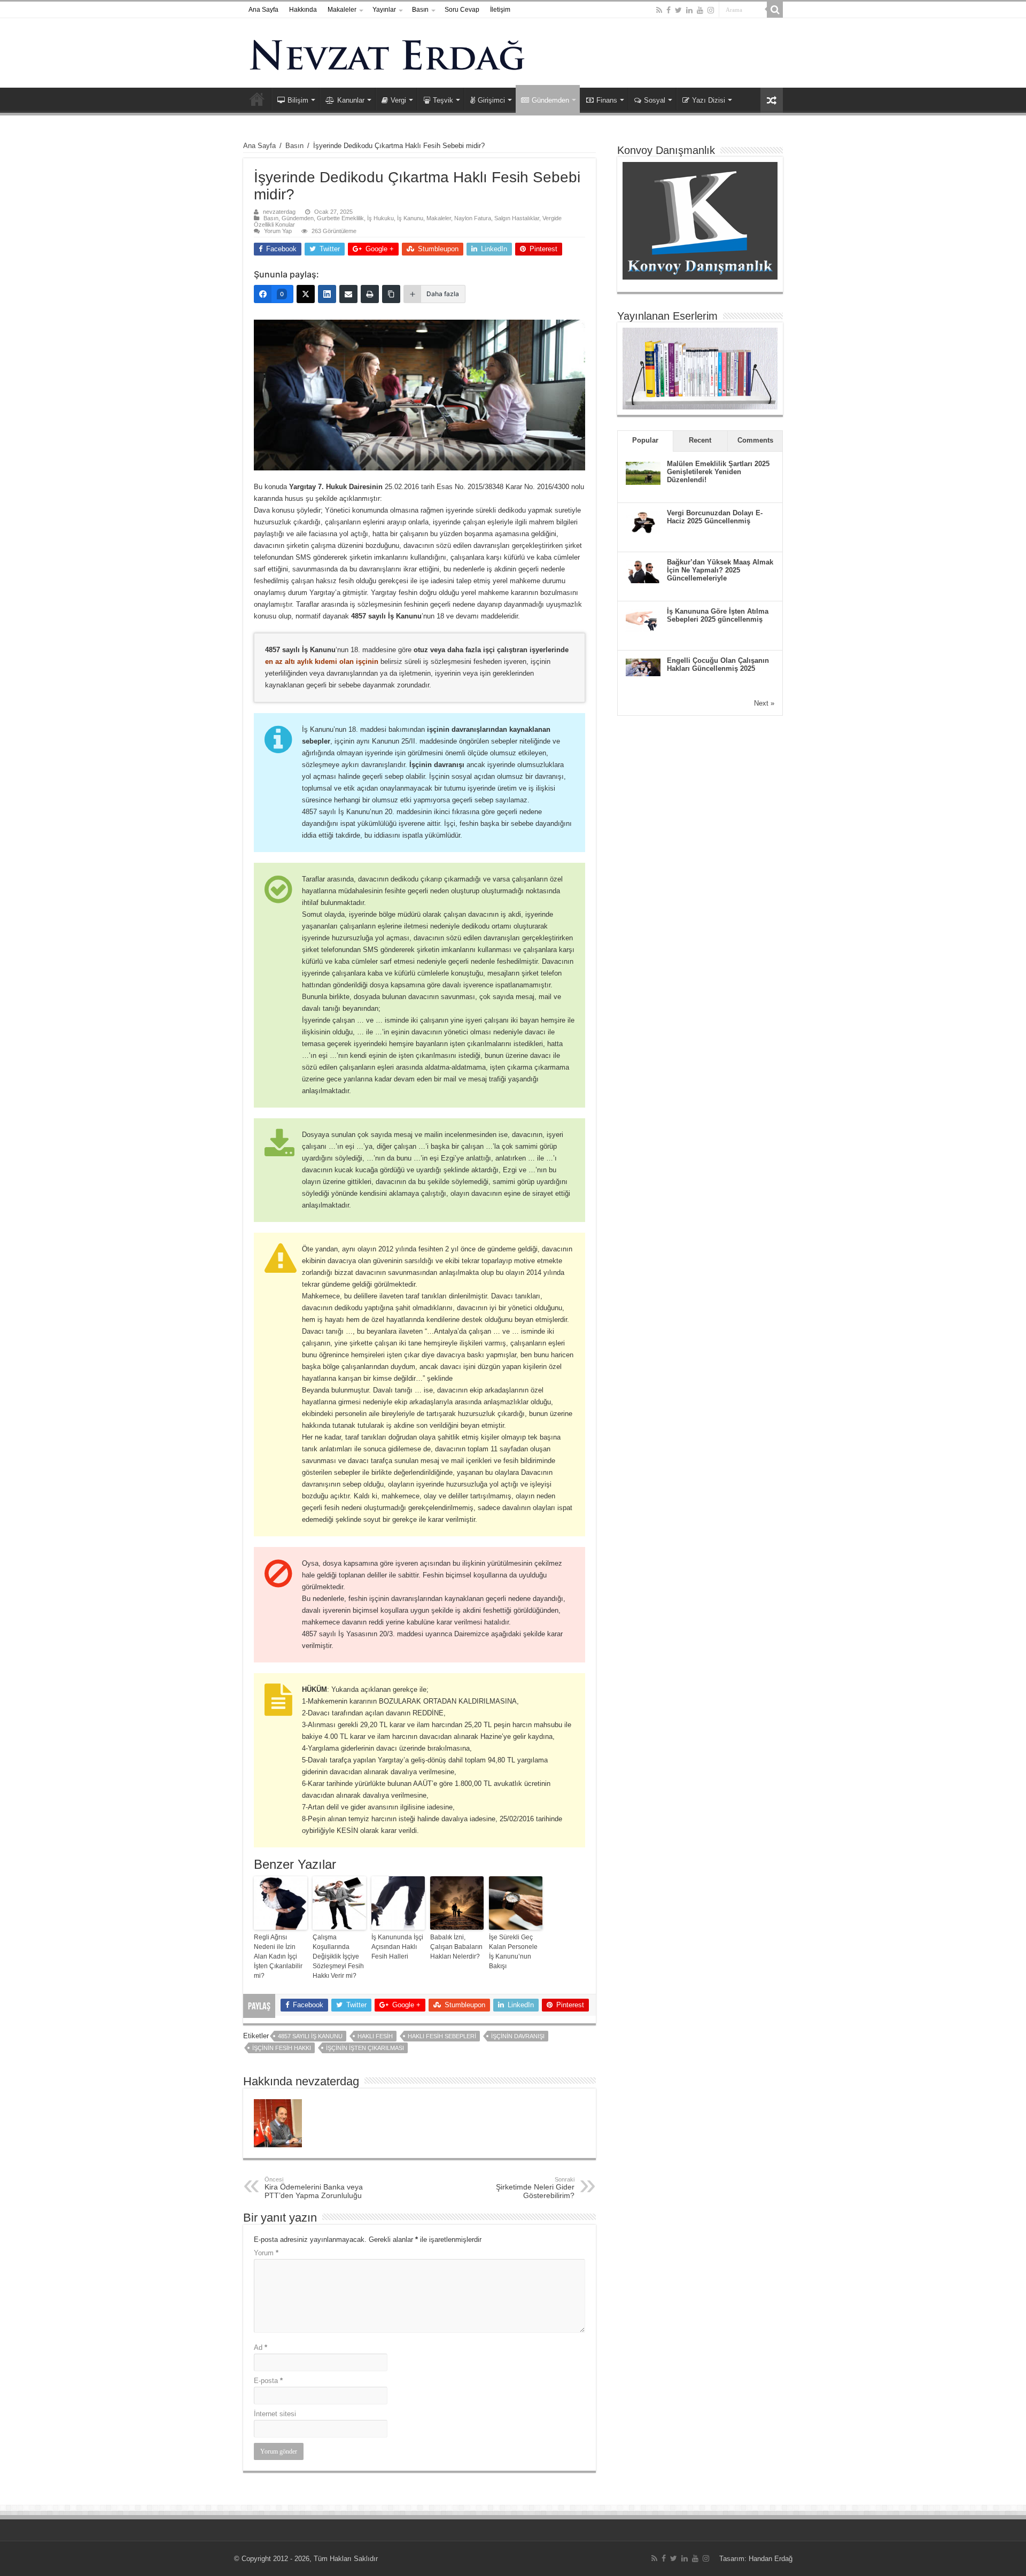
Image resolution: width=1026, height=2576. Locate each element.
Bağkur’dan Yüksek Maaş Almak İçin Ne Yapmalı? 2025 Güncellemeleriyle (720, 570)
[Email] (348, 294)
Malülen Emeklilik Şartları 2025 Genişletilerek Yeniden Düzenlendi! (718, 472)
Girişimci (491, 100)
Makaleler (342, 10)
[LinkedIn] (689, 10)
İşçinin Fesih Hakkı (282, 2048)
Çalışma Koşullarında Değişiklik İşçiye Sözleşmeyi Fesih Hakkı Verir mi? (338, 1956)
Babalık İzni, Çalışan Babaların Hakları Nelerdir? (456, 1947)
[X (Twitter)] (306, 294)
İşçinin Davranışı (518, 2036)
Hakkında (303, 10)
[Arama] (775, 10)
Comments (755, 440)
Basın (420, 10)
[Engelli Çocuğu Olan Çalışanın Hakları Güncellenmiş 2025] (643, 666)
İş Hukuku (380, 218)
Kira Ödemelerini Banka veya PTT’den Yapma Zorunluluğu (314, 2188)
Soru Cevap (462, 10)
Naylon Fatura (473, 218)
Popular (645, 440)
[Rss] (659, 10)
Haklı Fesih (375, 2036)
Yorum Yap (278, 231)
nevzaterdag (279, 212)
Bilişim (298, 100)
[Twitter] (678, 10)
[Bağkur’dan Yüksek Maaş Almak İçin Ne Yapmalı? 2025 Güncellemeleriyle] (643, 571)
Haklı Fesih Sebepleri (442, 2036)
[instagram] (711, 10)
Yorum (266, 2253)
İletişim (500, 10)
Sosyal (655, 100)
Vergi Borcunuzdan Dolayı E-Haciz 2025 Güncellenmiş (715, 517)
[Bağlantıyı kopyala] (391, 294)
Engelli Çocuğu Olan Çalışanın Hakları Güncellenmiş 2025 (718, 664)
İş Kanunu (410, 218)
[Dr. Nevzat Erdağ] (513, 53)
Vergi (398, 100)
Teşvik (443, 100)
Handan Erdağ (771, 2559)
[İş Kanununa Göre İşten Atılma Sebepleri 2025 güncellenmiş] (643, 620)
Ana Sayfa (263, 10)
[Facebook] (669, 10)
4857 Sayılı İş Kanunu (310, 2036)
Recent (700, 440)
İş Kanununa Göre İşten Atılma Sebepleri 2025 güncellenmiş (718, 615)
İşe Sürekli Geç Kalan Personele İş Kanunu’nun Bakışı (513, 1952)
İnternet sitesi (275, 2414)
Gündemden (550, 100)
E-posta (268, 2381)
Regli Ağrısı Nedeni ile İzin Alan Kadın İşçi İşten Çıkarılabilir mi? (278, 1956)
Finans (607, 100)
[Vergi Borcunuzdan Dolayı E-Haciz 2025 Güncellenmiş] (643, 521)
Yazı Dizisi (709, 100)
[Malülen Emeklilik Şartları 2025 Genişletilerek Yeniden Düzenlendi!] (643, 472)
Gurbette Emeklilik (340, 218)
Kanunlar (351, 100)
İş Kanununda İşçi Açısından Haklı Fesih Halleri (397, 1947)
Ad (261, 2347)
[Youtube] (700, 10)
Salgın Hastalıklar (517, 218)
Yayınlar (384, 10)
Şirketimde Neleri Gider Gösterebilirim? (535, 2188)
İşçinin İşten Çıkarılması (365, 2048)
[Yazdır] (370, 294)
